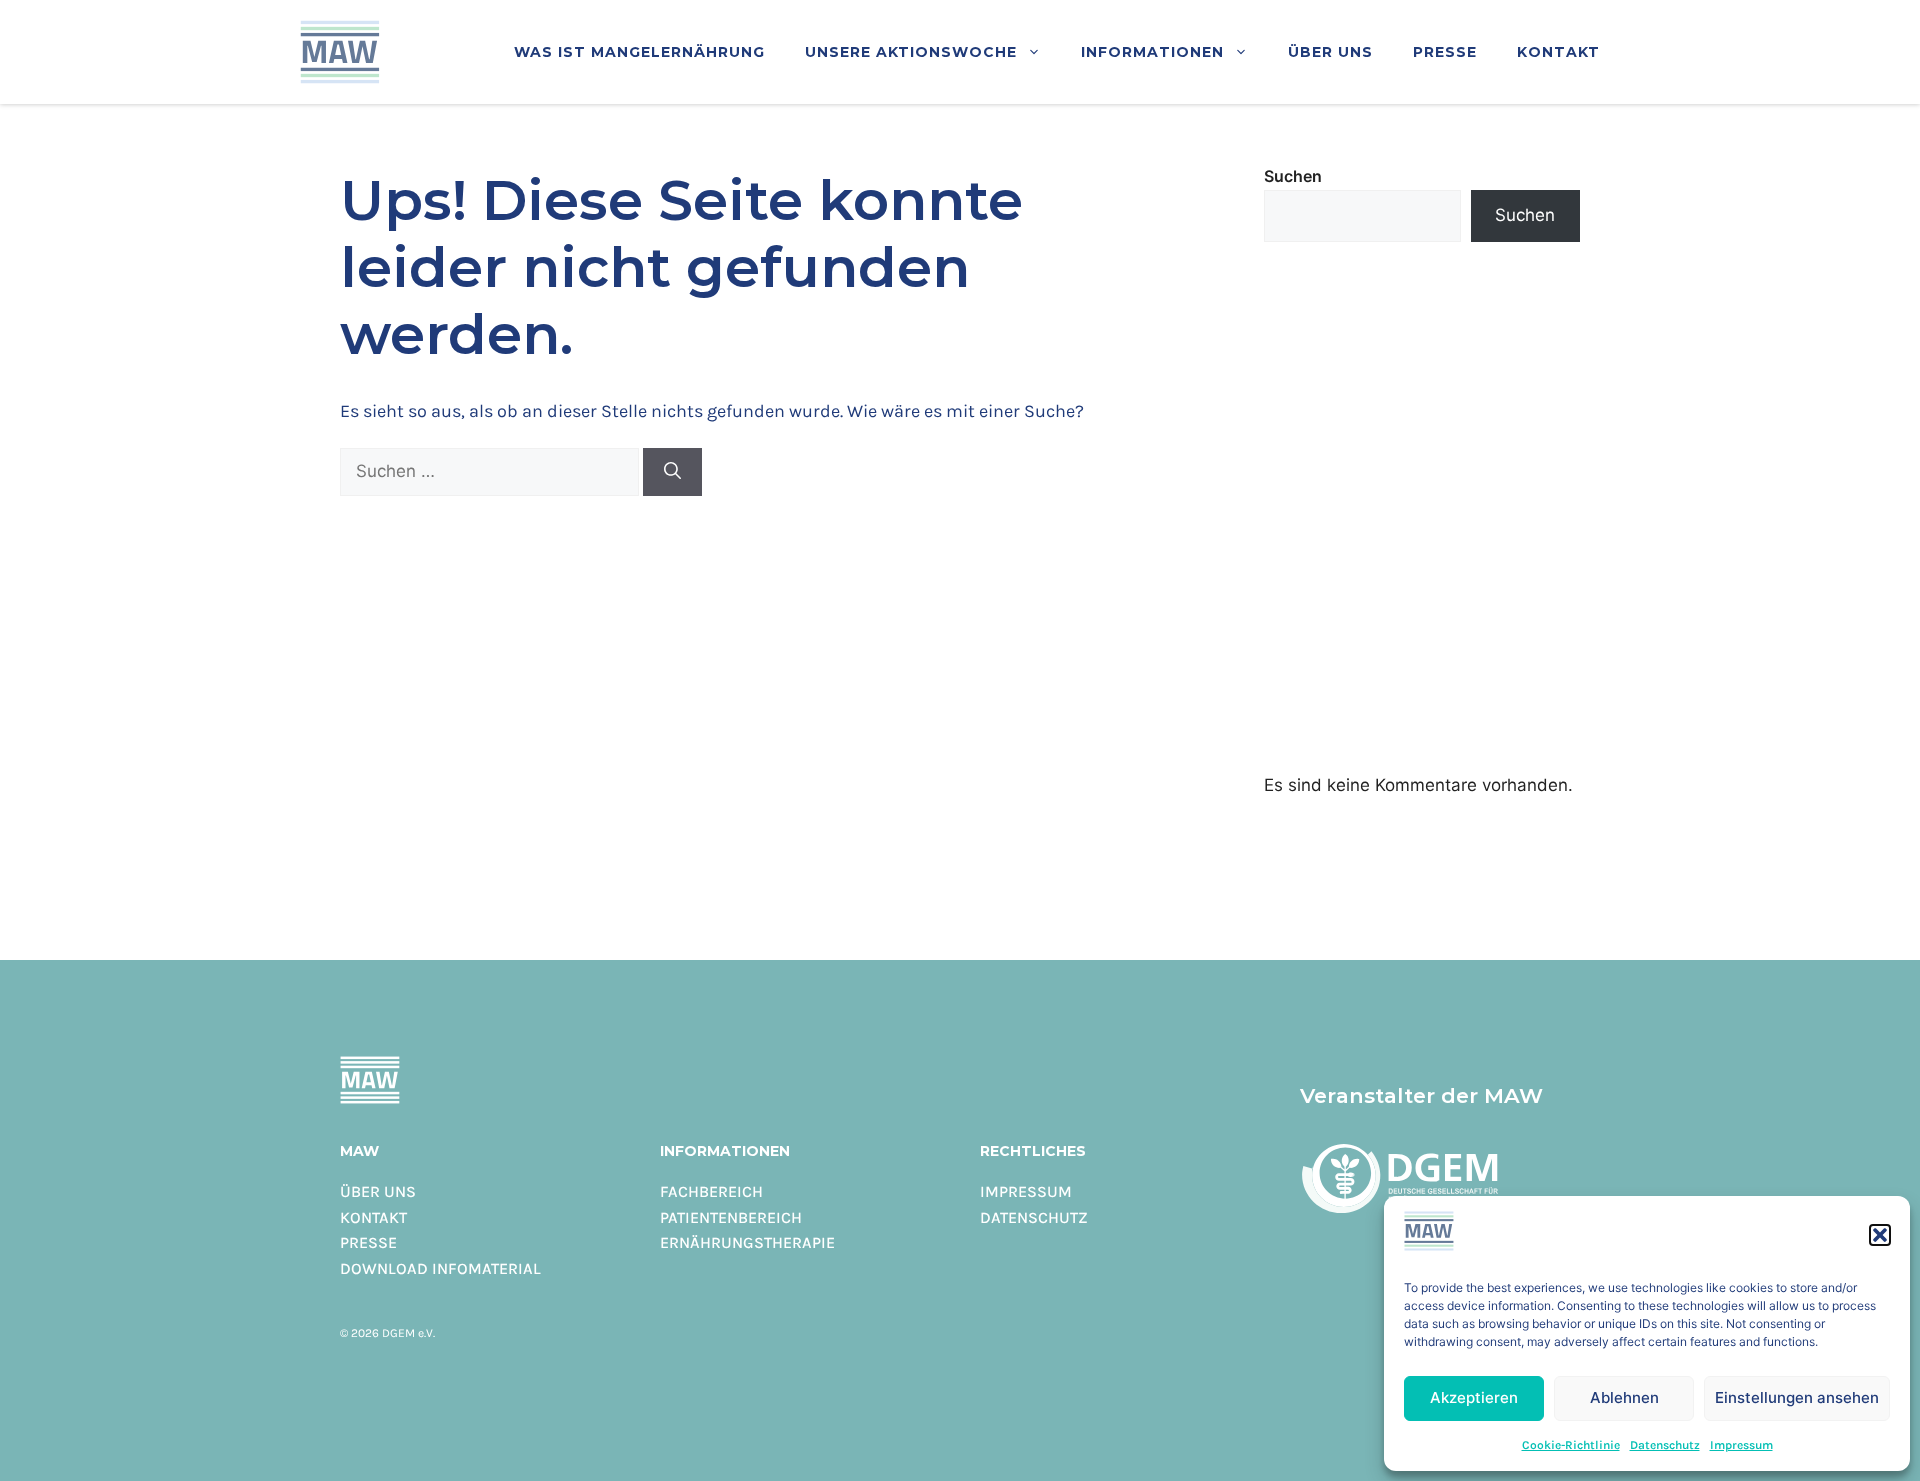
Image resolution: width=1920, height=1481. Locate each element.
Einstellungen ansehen (1797, 1397)
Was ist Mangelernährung (639, 51)
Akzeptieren (1474, 1397)
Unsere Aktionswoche (911, 51)
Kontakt (1558, 51)
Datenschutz (1665, 1444)
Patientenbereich (731, 1217)
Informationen (1152, 51)
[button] (1880, 1235)
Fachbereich (711, 1191)
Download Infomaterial (440, 1268)
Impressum (1741, 1444)
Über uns (1330, 51)
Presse (1445, 51)
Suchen (1293, 176)
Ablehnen (1624, 1397)
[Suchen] (672, 472)
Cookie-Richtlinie (1571, 1444)
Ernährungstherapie (747, 1242)
